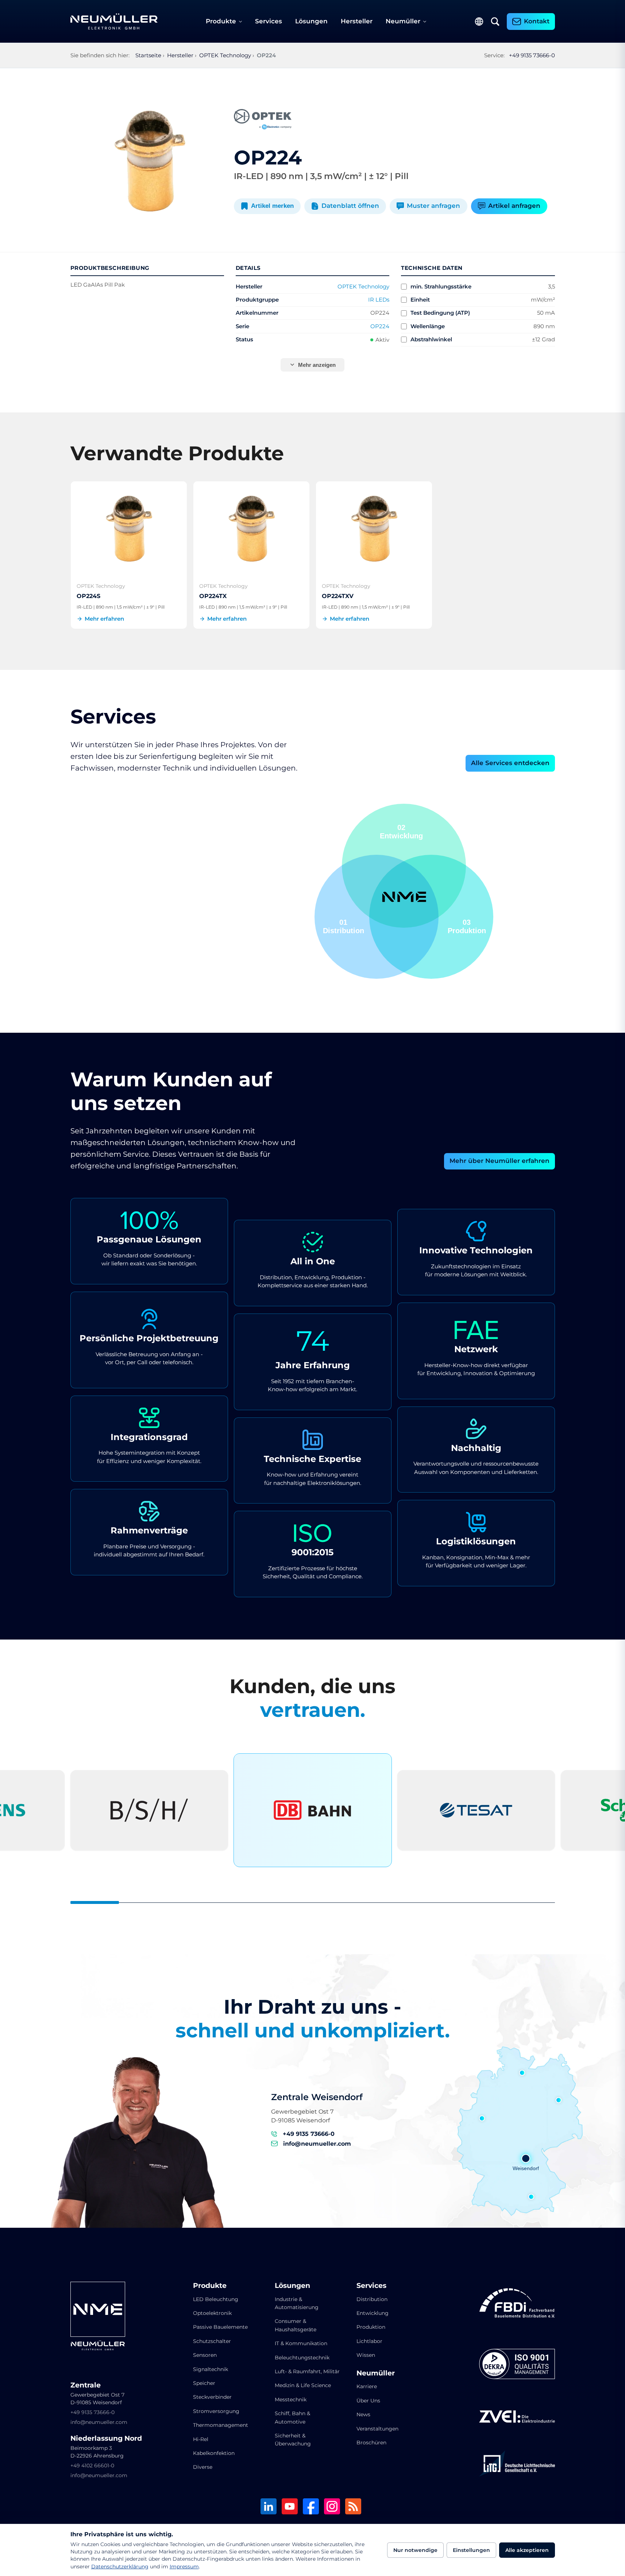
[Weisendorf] (526, 2158)
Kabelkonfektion (214, 2453)
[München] (531, 2197)
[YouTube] (290, 2507)
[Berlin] (559, 2100)
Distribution (372, 2299)
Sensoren (205, 2355)
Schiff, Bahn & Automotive (292, 2417)
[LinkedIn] (269, 2507)
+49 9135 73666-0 (532, 55)
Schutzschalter (212, 2341)
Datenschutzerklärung (120, 2567)
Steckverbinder (212, 2397)
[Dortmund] (482, 2118)
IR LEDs (379, 300)
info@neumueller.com (317, 2144)
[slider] (313, 1902)
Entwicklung (373, 2313)
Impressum (184, 2567)
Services (269, 21)
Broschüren (371, 2443)
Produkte (221, 21)
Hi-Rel (201, 2439)
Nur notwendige (415, 2550)
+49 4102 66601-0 (92, 2466)
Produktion (371, 2327)
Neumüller (403, 21)
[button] (377, 917)
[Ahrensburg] (522, 2073)
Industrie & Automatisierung (297, 2303)
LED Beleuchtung (216, 2299)
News (363, 2414)
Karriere (367, 2386)
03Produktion (404, 832)
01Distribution (465, 926)
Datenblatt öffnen (350, 206)
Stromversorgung (216, 2411)
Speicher (204, 2383)
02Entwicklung (344, 926)
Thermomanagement (221, 2425)
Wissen (366, 2355)
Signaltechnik (211, 2369)
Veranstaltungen (377, 2429)
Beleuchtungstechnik (302, 2358)
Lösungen (311, 21)
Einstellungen (471, 2550)
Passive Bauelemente (220, 2327)
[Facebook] (311, 2507)
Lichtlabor (369, 2341)
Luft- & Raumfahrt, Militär (307, 2371)
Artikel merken (272, 206)
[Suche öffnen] (495, 22)
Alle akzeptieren (527, 2550)
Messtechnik (291, 2400)
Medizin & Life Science (303, 2385)
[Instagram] (332, 2507)
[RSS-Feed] (353, 2507)
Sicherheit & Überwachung (293, 2440)
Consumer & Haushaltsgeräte (296, 2325)
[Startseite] (114, 22)
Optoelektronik (212, 2313)
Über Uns (368, 2401)
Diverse (203, 2467)
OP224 (380, 326)
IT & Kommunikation (301, 2343)
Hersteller (357, 21)
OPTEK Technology (363, 286)
